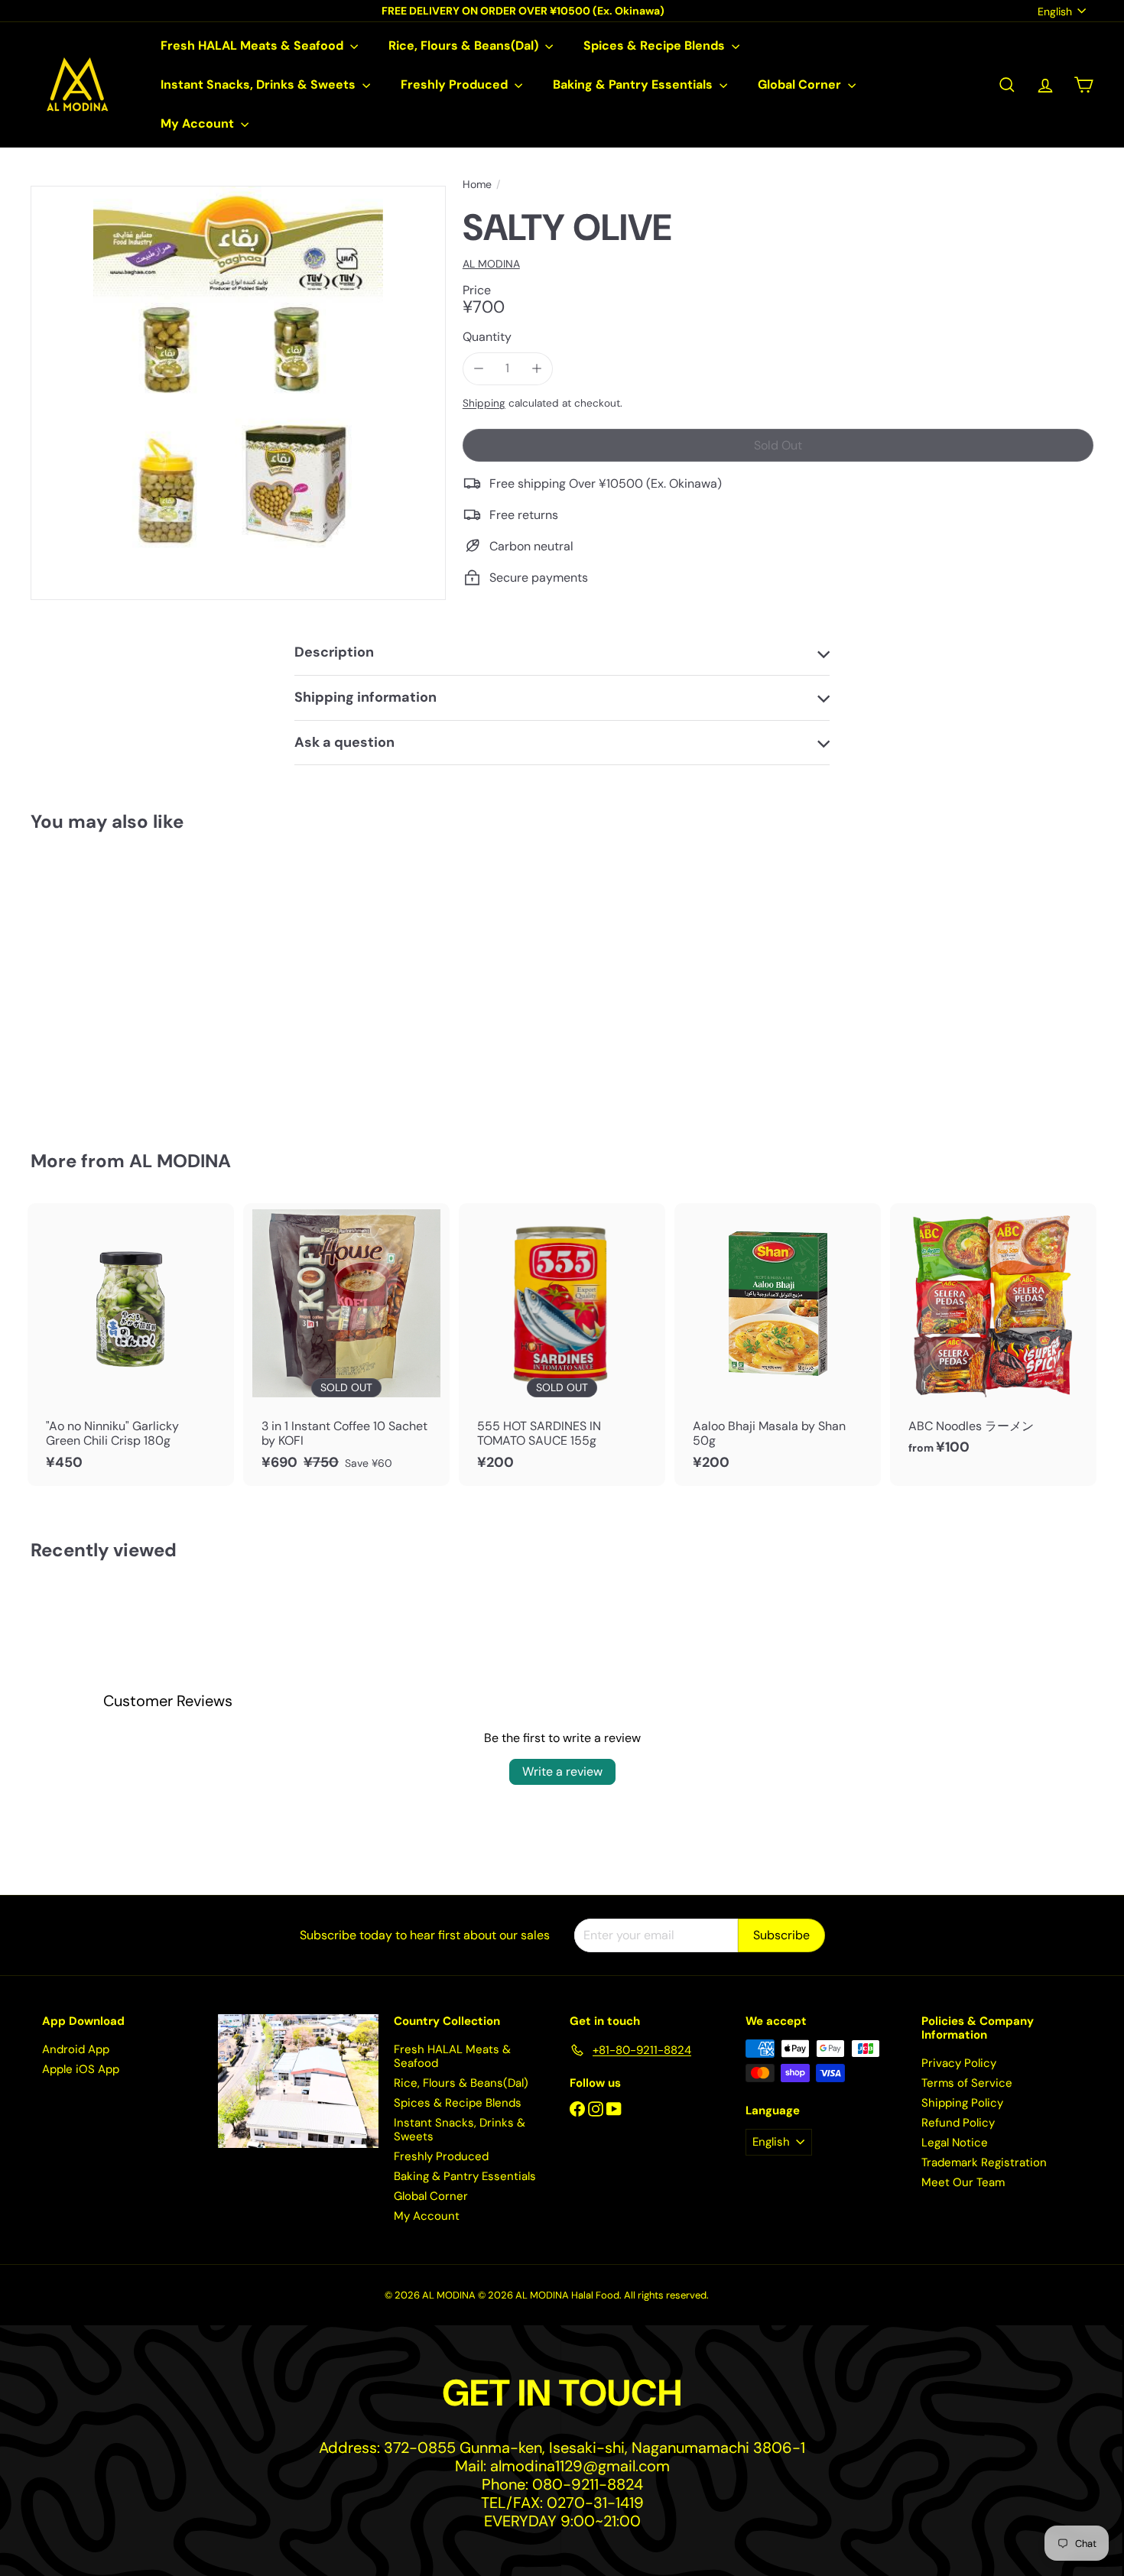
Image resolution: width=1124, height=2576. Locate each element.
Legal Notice (955, 2143)
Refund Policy (958, 2123)
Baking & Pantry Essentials (634, 84)
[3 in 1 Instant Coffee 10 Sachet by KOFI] (346, 1345)
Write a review (562, 1771)
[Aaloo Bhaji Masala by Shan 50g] (778, 1345)
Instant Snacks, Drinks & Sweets (260, 84)
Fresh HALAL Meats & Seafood (253, 45)
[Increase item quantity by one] (536, 368)
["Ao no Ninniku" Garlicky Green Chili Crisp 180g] (131, 1345)
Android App (76, 2049)
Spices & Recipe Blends (656, 45)
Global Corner (801, 84)
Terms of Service (967, 2083)
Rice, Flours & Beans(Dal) (465, 45)
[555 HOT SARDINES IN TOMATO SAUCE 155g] (562, 1345)
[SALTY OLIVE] (113, 980)
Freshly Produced (456, 84)
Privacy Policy (959, 2063)
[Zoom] (238, 393)
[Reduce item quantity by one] (479, 368)
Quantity (487, 337)
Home (477, 185)
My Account (199, 123)
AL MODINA (180, 1161)
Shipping (484, 403)
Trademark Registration (984, 2162)
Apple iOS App (81, 2069)
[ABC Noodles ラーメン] (993, 1337)
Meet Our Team (963, 2182)
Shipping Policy (962, 2103)
